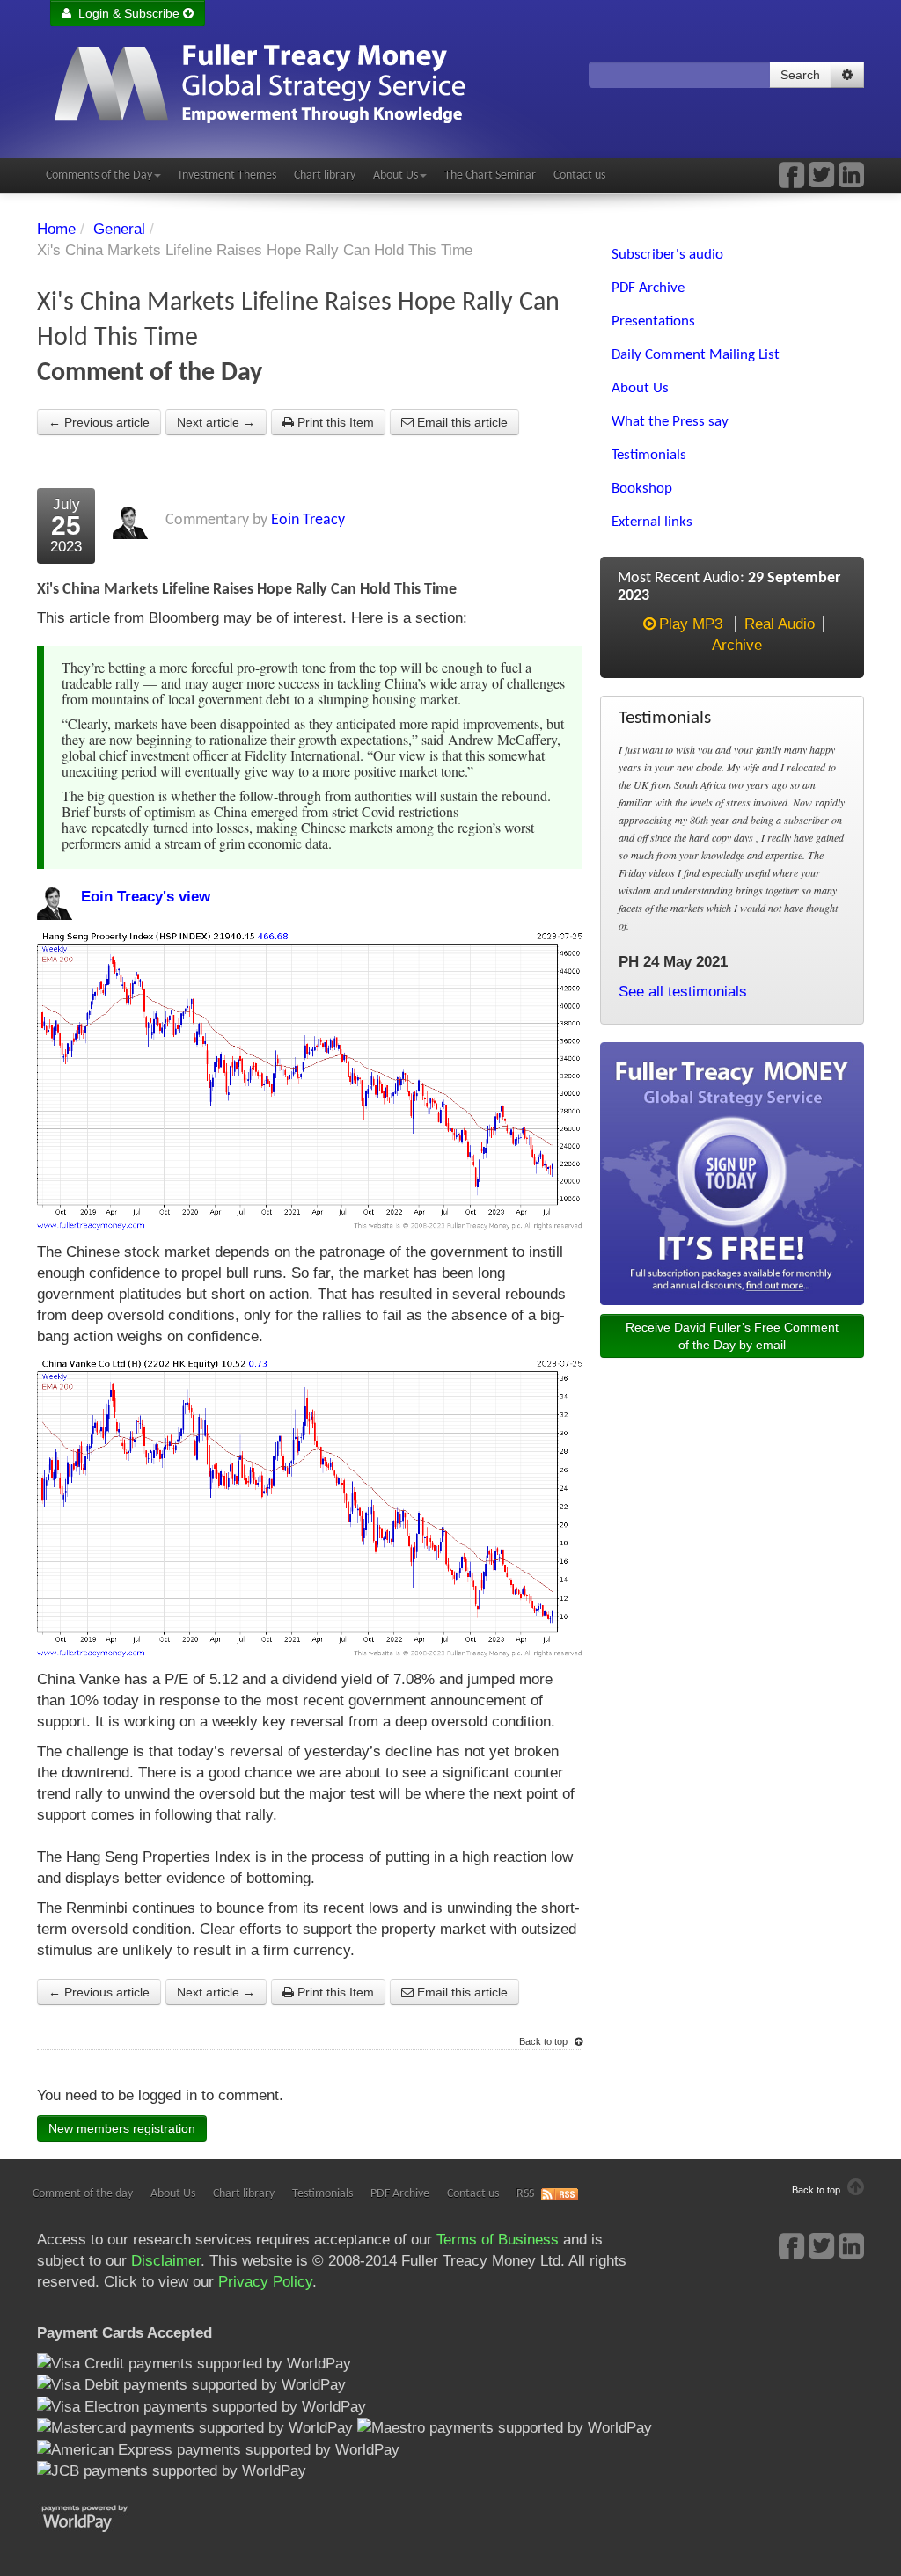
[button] (847, 75)
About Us (396, 175)
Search (800, 75)
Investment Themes (227, 175)
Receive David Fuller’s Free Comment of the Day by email (732, 1336)
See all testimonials (683, 992)
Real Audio (780, 624)
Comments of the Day (99, 175)
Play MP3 (691, 624)
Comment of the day (83, 2194)
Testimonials (322, 2194)
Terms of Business (498, 2240)
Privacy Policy (265, 2282)
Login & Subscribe (127, 13)
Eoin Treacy (308, 520)
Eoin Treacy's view (146, 897)
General (119, 229)
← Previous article (99, 422)
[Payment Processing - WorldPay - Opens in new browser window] (98, 2517)
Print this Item (334, 422)
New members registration (122, 2128)
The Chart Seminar (490, 175)
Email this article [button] (461, 422)
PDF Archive (400, 2194)
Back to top (545, 2041)
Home (56, 229)
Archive (737, 645)
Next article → (216, 422)
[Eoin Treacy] (851, 181)
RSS (525, 2194)
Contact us (579, 175)
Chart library (325, 175)
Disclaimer (166, 2261)
